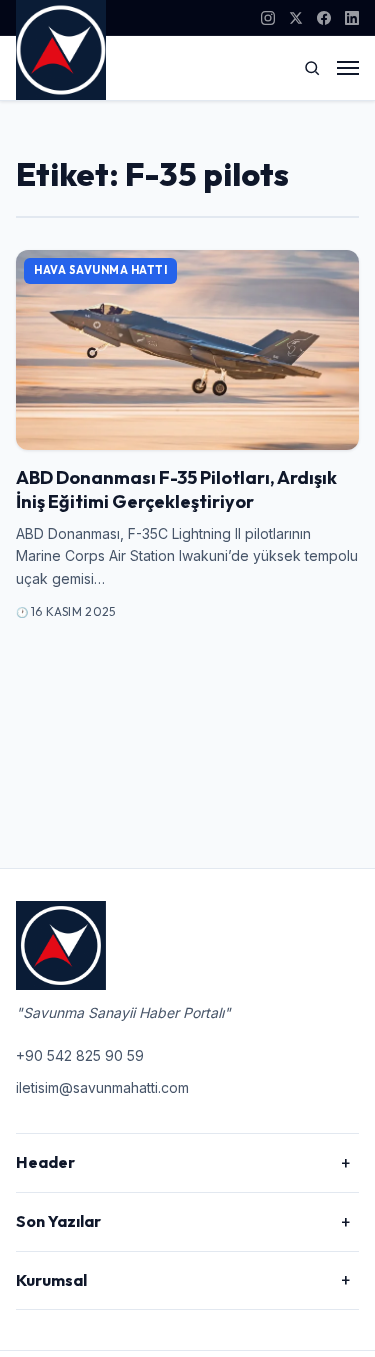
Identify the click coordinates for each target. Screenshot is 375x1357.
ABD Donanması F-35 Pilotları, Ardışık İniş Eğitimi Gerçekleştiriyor (176, 489)
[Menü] (348, 68)
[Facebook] (324, 18)
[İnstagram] (268, 18)
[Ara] (312, 68)
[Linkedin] (352, 18)
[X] (296, 18)
